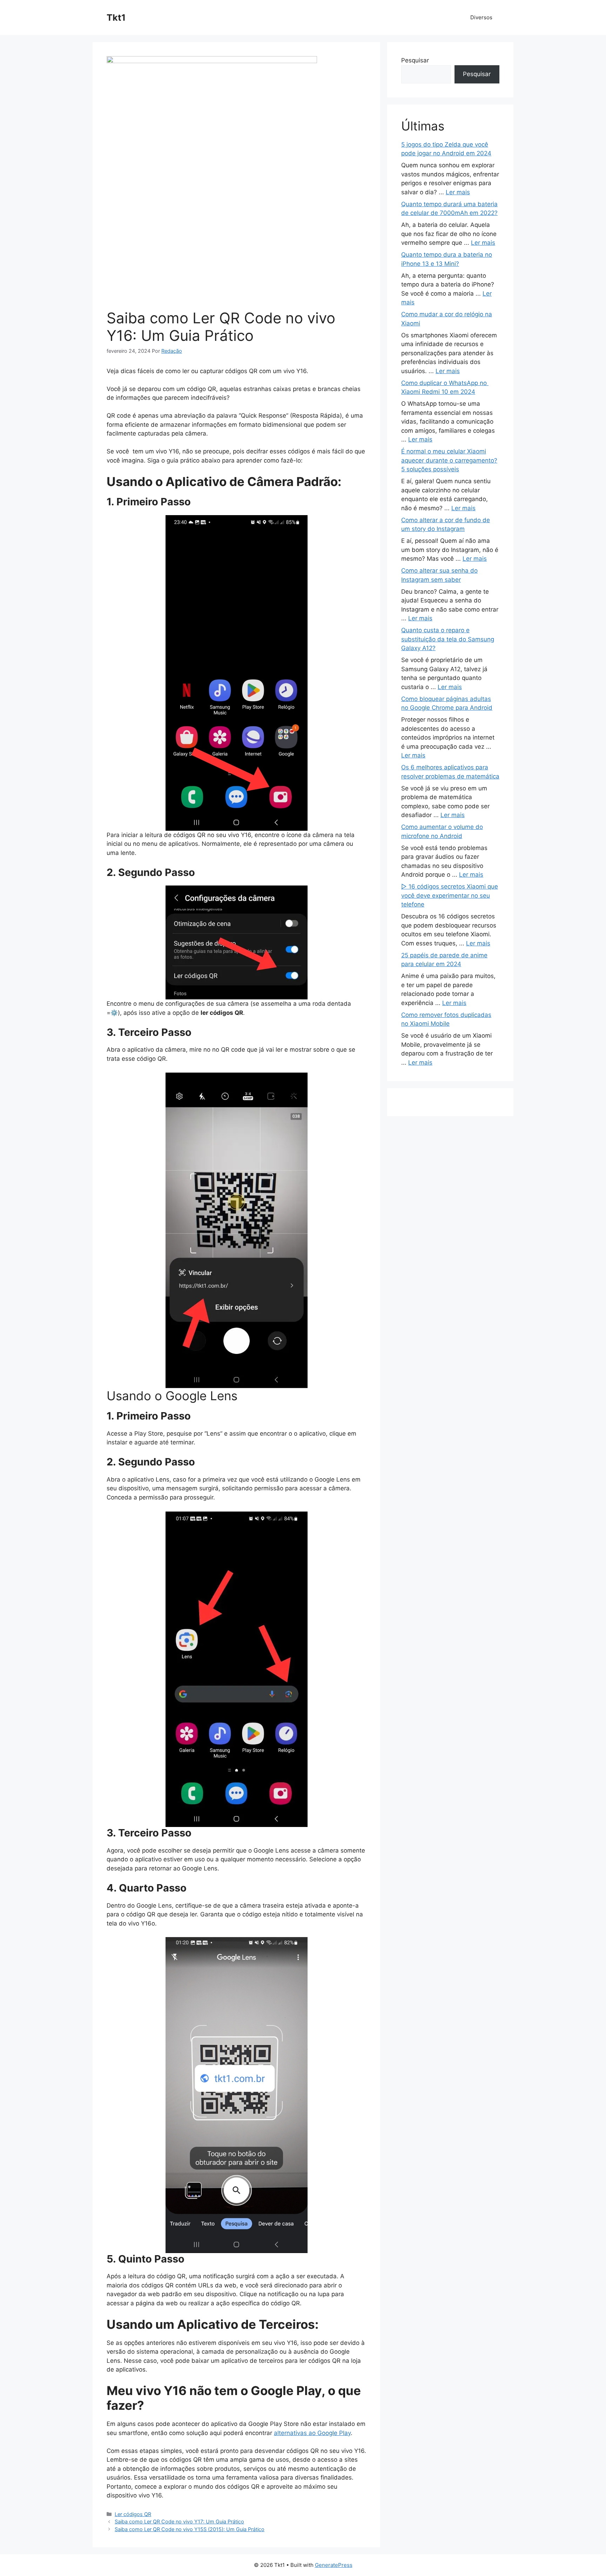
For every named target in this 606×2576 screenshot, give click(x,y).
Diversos (481, 17)
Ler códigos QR (133, 2514)
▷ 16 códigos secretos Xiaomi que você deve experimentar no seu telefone (450, 895)
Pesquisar (415, 60)
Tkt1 (116, 18)
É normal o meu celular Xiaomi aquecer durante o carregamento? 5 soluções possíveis (449, 460)
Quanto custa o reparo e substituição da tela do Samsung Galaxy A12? (448, 639)
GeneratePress (334, 2565)
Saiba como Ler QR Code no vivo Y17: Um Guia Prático (179, 2521)
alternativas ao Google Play (312, 2433)
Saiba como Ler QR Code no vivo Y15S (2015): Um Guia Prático (190, 2529)
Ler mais (458, 192)
